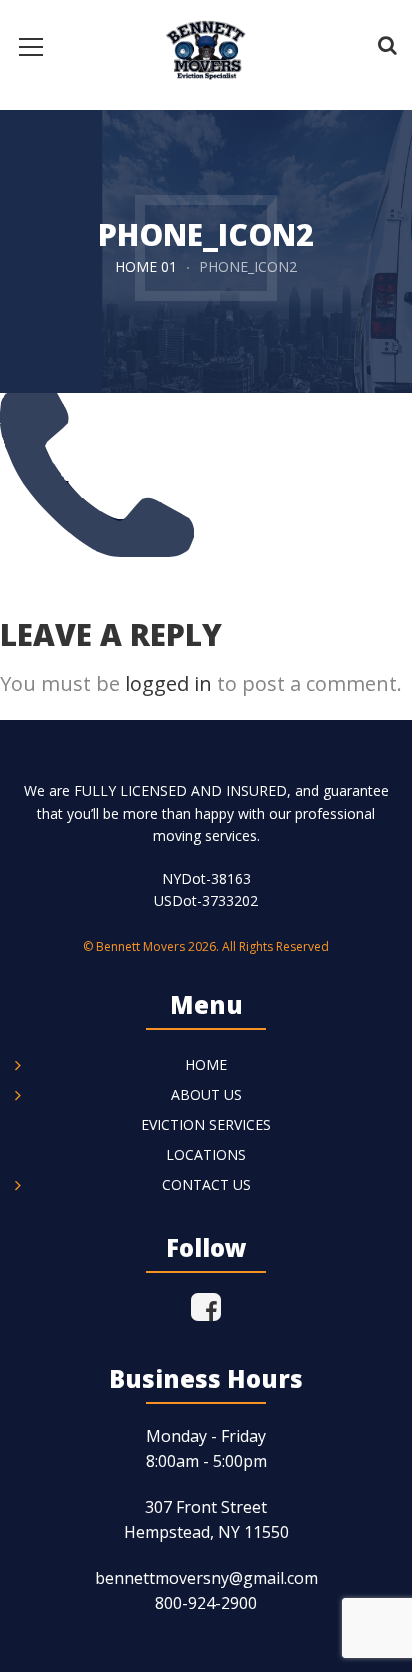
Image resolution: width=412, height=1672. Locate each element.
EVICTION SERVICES (206, 1124)
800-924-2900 (206, 1603)
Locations (206, 1154)
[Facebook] (206, 1307)
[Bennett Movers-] (206, 45)
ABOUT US (206, 1094)
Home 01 (146, 266)
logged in (168, 683)
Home (206, 1064)
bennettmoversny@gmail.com (206, 1578)
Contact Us (206, 1184)
